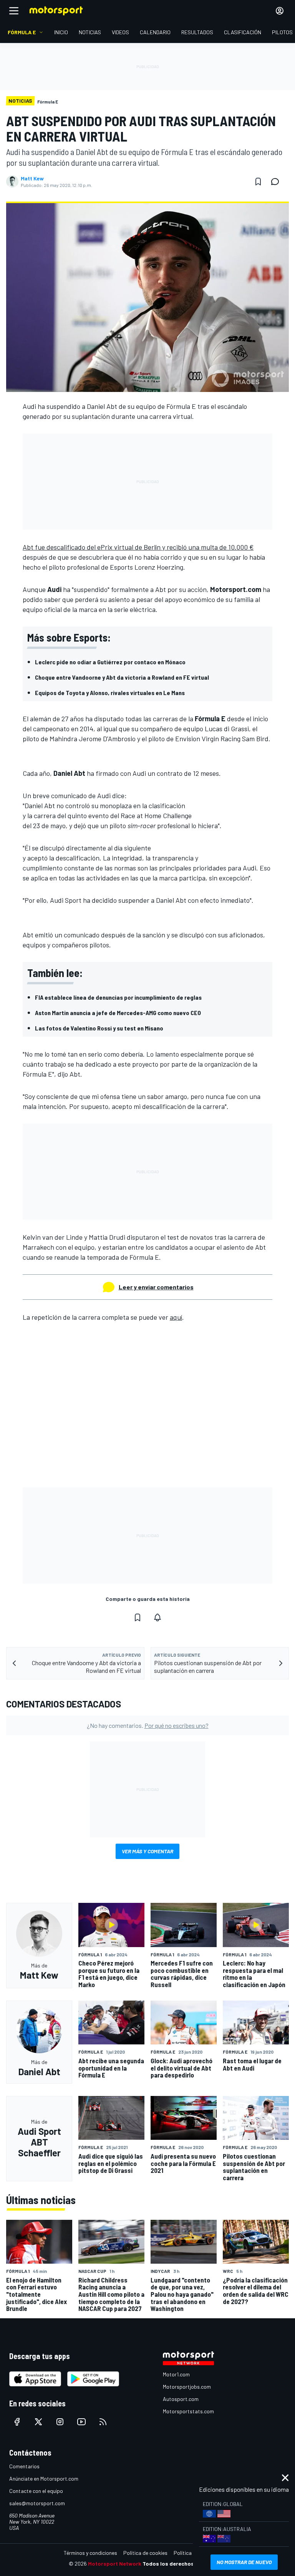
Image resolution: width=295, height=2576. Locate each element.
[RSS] (103, 2422)
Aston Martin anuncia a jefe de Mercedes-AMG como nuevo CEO (118, 1013)
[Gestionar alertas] (157, 1617)
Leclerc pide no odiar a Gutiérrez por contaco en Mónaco (110, 662)
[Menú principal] (14, 11)
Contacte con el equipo (36, 2491)
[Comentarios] (277, 182)
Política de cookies (145, 2553)
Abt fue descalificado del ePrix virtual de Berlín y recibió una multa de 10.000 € (138, 547)
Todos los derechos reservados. (184, 2563)
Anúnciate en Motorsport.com (44, 2478)
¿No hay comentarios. (148, 1725)
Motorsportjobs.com (187, 2387)
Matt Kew (32, 178)
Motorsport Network (115, 2563)
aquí (176, 1317)
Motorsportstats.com (188, 2411)
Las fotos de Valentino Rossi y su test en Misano (99, 1028)
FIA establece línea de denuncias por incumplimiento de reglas (118, 997)
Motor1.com (176, 2374)
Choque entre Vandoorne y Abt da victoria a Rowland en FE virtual (122, 677)
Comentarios (24, 2466)
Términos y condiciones (90, 2553)
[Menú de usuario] (280, 11)
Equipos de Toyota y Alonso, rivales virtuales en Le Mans (110, 693)
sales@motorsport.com (37, 2503)
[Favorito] (258, 182)
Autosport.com (181, 2399)
